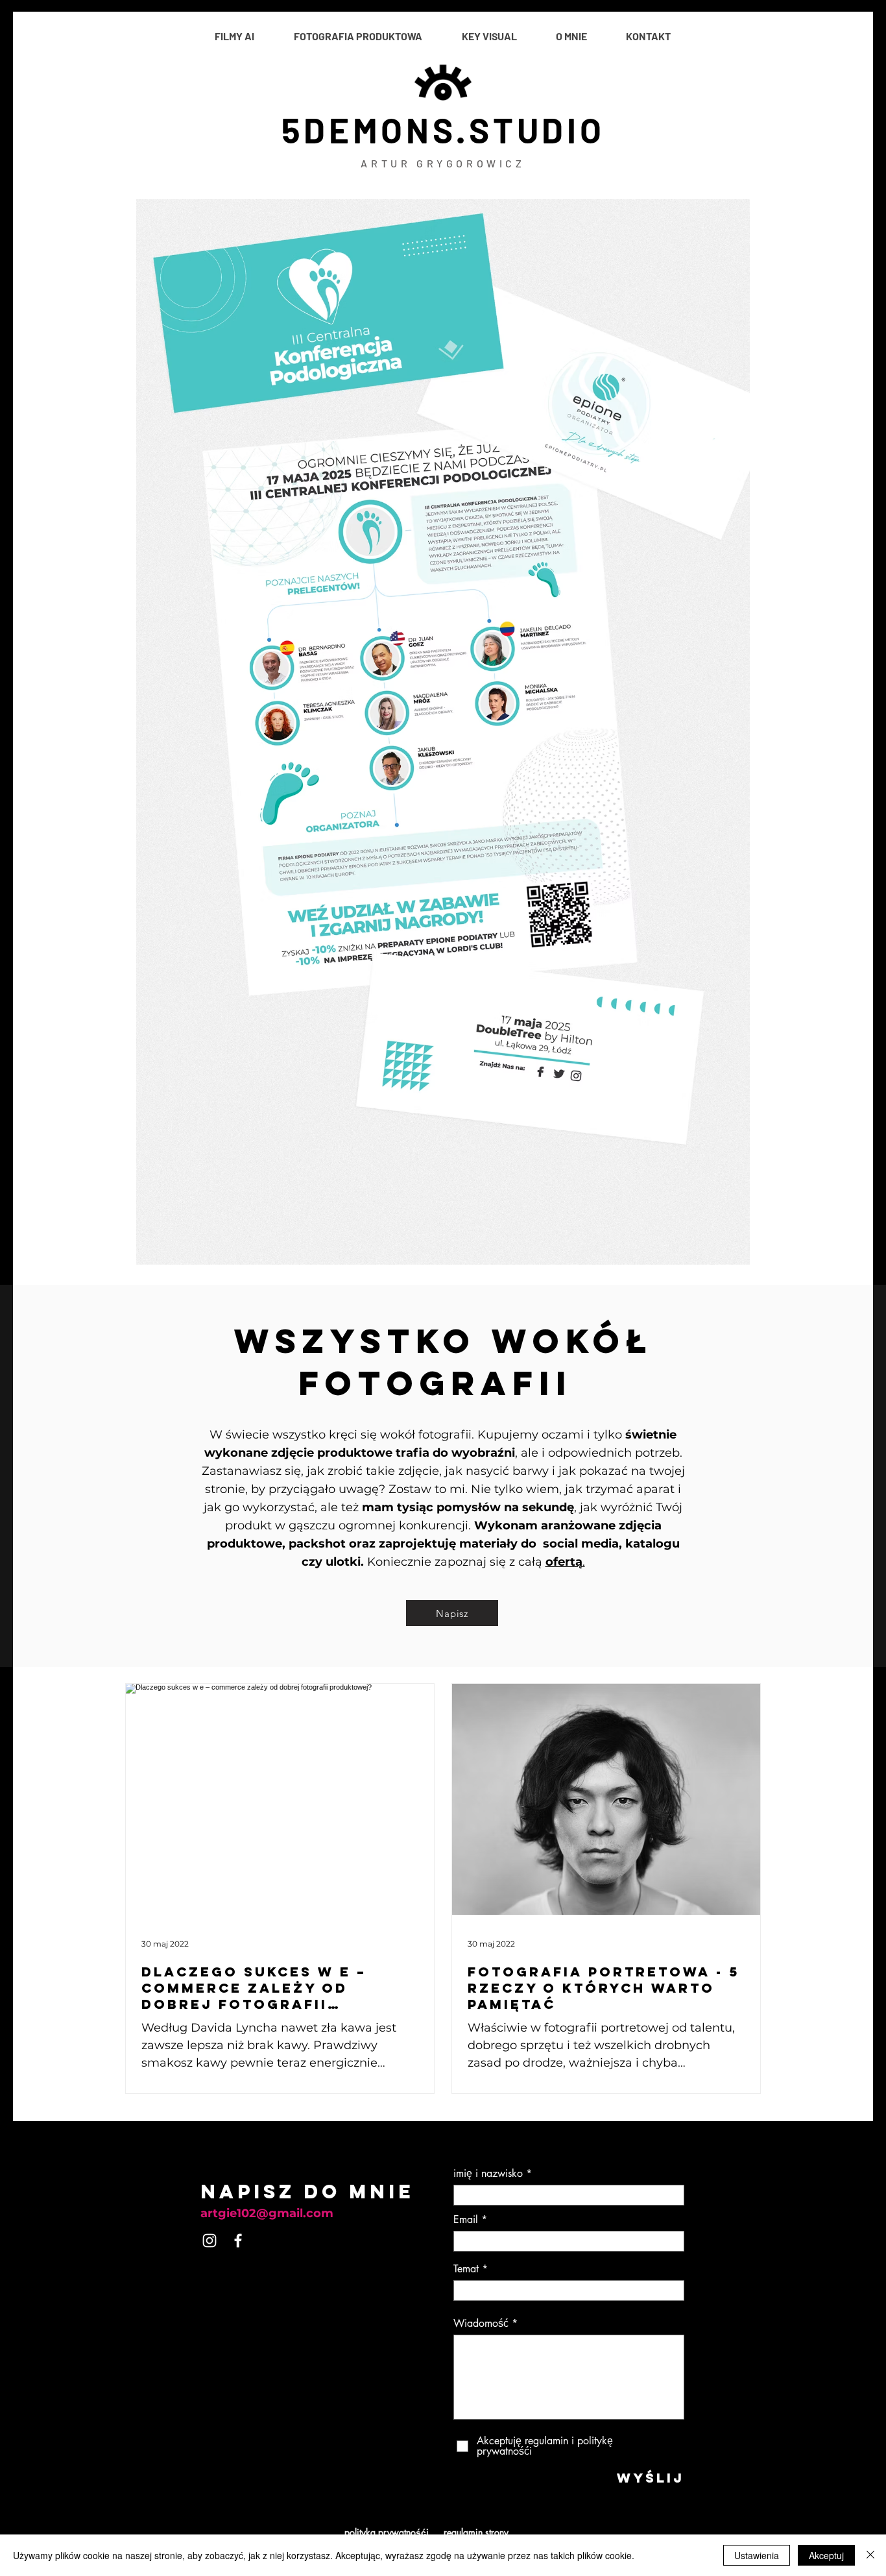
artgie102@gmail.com (267, 2213)
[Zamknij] (870, 2555)
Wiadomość (481, 2324)
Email (466, 2220)
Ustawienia (757, 2555)
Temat (466, 2269)
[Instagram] (210, 2241)
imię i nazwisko (488, 2174)
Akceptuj (826, 2555)
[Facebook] (238, 2241)
